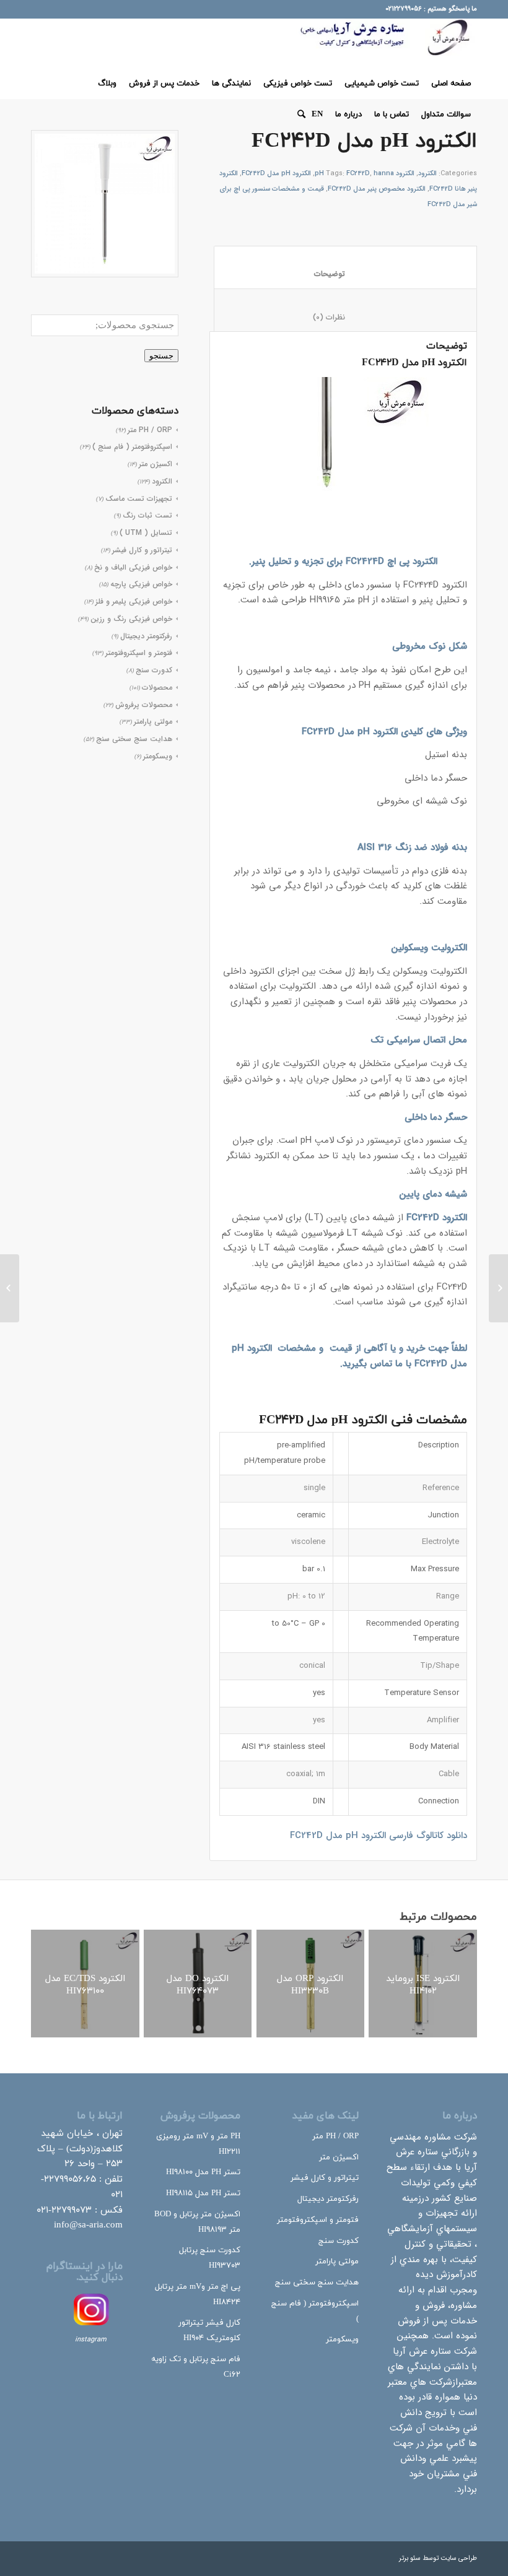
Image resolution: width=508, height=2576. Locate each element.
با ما (403, 1364)
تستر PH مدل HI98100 (203, 2172)
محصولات (157, 687)
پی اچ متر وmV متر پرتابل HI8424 (198, 2295)
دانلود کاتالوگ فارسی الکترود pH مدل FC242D (379, 1836)
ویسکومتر (158, 756)
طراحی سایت (459, 2558)
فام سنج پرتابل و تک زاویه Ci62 (196, 2367)
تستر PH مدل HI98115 (203, 2193)
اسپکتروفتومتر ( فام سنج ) (132, 447)
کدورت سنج (154, 670)
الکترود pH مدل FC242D (276, 174)
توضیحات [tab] (345, 274)
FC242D (358, 174)
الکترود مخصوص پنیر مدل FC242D (377, 189)
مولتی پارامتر (153, 722)
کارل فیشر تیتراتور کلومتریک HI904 (209, 2331)
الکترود (162, 481)
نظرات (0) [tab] (345, 317)
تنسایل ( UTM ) (146, 533)
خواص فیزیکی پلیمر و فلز (134, 601)
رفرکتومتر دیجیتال (146, 636)
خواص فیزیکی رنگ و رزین (131, 619)
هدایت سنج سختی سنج (134, 739)
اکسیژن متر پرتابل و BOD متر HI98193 (197, 2222)
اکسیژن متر (155, 464)
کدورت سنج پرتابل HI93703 (210, 2258)
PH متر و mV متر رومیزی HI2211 (198, 2144)
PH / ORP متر (150, 430)
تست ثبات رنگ (147, 515)
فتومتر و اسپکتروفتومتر (139, 653)
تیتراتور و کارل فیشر (142, 550)
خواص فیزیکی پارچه (141, 584)
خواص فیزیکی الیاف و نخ (133, 567)
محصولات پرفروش (144, 705)
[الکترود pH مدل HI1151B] (498, 1288)
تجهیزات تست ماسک (139, 499)
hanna (384, 174)
